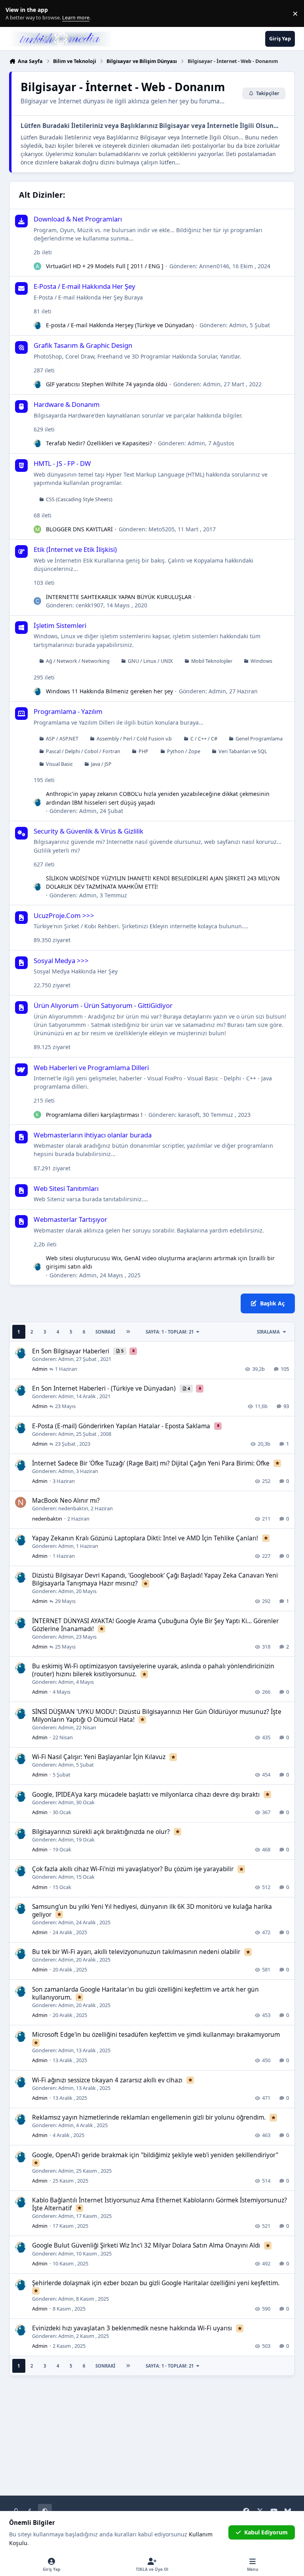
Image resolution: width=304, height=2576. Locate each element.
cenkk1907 (89, 605)
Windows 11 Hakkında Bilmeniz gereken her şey (109, 691)
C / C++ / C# (204, 739)
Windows (261, 661)
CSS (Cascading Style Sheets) (79, 499)
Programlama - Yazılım (68, 711)
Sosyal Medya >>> (61, 961)
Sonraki (105, 1332)
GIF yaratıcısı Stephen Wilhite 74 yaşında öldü (107, 384)
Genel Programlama (259, 739)
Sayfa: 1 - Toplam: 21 (170, 1332)
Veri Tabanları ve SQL (243, 751)
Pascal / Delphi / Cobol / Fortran (83, 751)
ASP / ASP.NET (62, 739)
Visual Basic (59, 764)
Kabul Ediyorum (266, 2532)
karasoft (189, 1115)
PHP (143, 751)
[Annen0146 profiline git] (38, 266)
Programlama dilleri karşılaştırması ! (94, 1115)
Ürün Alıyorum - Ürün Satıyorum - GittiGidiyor (103, 1005)
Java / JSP (101, 764)
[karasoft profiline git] (38, 1115)
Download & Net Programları (78, 219)
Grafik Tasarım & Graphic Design (83, 345)
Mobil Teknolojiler (212, 661)
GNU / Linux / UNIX (150, 661)
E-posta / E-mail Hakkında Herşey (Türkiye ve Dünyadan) (120, 325)
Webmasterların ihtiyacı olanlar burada (93, 1135)
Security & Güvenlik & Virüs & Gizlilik (88, 831)
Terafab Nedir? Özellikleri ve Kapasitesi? (99, 443)
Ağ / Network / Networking (78, 661)
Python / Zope (184, 751)
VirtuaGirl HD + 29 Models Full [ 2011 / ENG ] (105, 266)
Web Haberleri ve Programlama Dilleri (91, 1068)
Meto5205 (161, 529)
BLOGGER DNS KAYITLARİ (79, 529)
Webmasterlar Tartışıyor (70, 1219)
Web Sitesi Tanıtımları (66, 1188)
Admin (238, 325)
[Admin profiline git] (38, 325)
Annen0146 (214, 266)
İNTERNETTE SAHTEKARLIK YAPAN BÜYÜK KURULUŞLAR (119, 597)
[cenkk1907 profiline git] (38, 601)
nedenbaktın (73, 1508)
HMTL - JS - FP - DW (62, 463)
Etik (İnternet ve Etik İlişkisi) (75, 549)
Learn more (15, 14)
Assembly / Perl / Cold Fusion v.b (134, 739)
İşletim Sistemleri (60, 625)
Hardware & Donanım (67, 404)
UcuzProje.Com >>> (64, 915)
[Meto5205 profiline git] (38, 529)
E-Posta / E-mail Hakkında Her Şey (85, 286)
